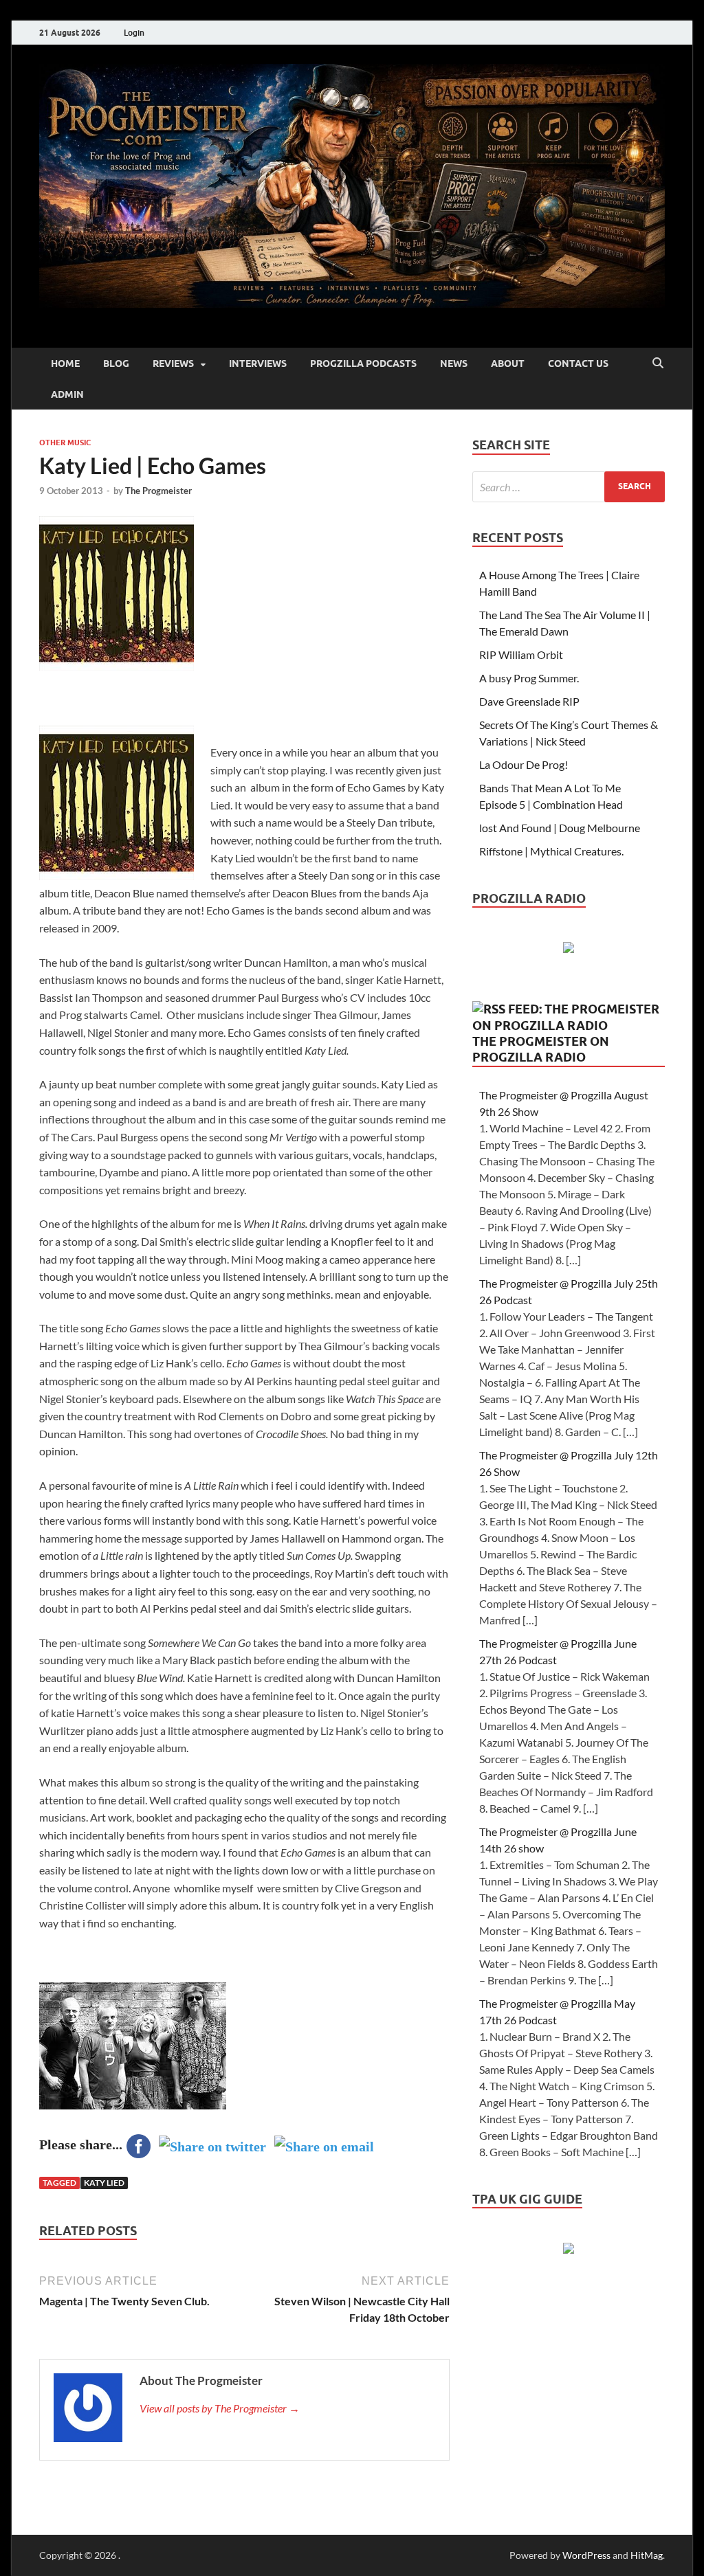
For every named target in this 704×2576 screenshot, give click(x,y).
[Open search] (658, 363)
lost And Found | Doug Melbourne (560, 828)
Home (65, 363)
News (454, 363)
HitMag (647, 2555)
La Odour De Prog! (524, 764)
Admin (67, 394)
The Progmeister (158, 491)
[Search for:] (569, 487)
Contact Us (578, 363)
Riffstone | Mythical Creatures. (551, 851)
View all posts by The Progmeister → (220, 2408)
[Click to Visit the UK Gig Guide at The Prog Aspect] (569, 2249)
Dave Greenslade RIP (529, 701)
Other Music (65, 443)
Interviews (258, 363)
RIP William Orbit (521, 654)
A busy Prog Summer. (529, 678)
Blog (116, 363)
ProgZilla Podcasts (363, 363)
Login (134, 33)
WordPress (586, 2555)
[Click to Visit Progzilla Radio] (569, 949)
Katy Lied (104, 2183)
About (508, 363)
